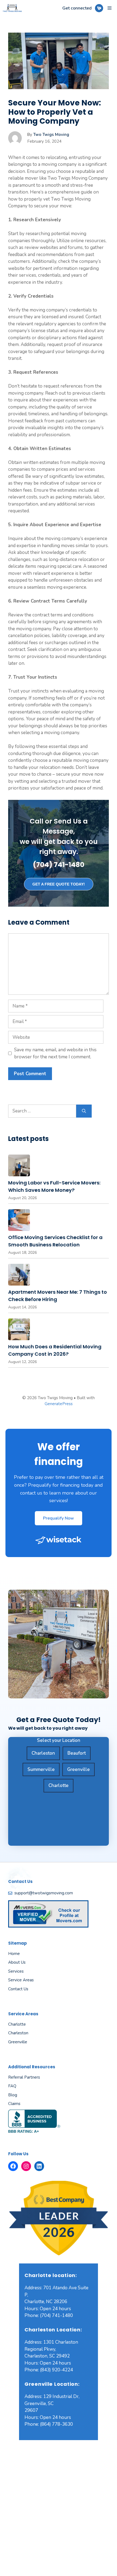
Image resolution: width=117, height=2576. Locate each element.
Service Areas (21, 1980)
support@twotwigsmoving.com (44, 1893)
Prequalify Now (59, 1518)
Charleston (43, 1753)
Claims (14, 2104)
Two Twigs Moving (51, 135)
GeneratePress (59, 1404)
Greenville (78, 1769)
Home (14, 1954)
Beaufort (77, 1753)
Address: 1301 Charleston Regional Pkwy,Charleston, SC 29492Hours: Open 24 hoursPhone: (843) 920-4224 (51, 2356)
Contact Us (18, 1989)
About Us (17, 1962)
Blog (13, 2095)
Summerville (41, 1769)
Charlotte (59, 1786)
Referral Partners (24, 2077)
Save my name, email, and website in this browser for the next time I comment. (55, 1053)
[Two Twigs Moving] (12, 8)
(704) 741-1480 (59, 865)
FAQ (12, 2086)
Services (16, 1971)
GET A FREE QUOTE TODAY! (59, 884)
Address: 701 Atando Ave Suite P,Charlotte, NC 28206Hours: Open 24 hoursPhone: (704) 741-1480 (56, 2302)
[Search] (84, 1111)
